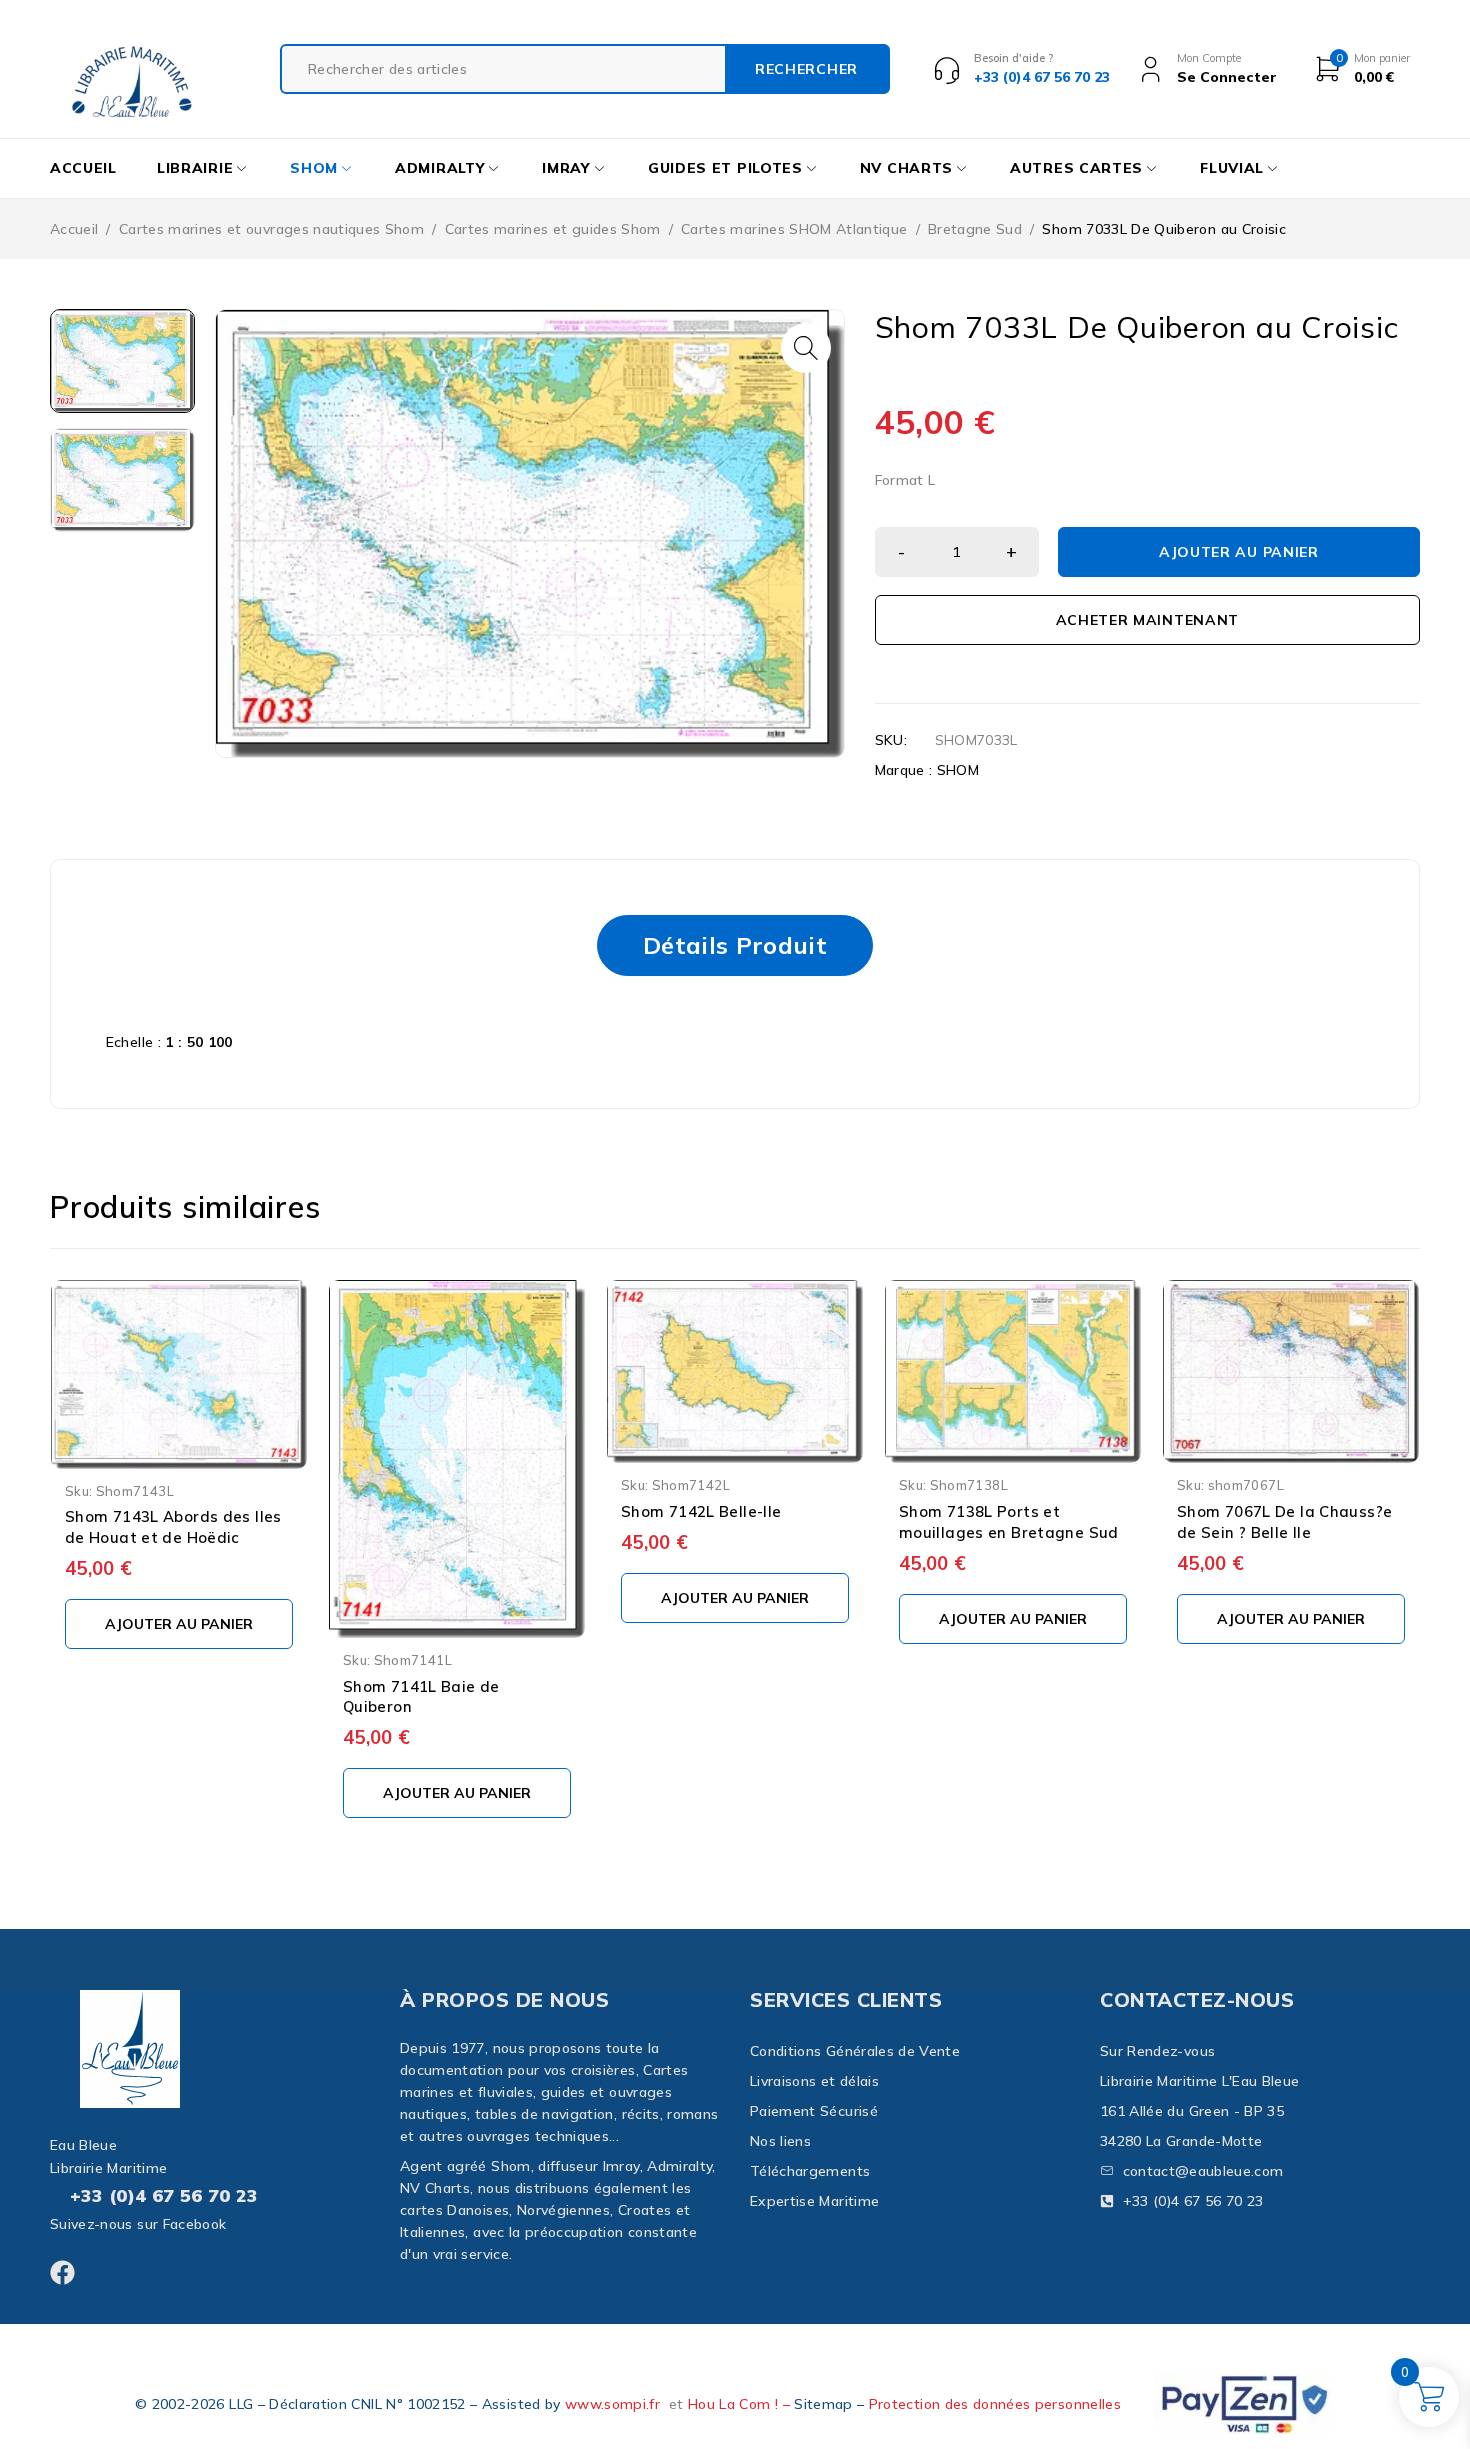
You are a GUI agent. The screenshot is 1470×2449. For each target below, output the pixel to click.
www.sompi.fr (612, 2404)
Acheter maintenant (1148, 620)
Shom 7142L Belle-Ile (701, 1511)
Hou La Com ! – (741, 2404)
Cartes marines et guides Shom (553, 229)
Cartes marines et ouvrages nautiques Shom (271, 229)
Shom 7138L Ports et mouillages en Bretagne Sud (1009, 1522)
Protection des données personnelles (995, 2404)
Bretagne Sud (975, 229)
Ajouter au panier (1239, 552)
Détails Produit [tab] (735, 945)
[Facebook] (62, 2272)
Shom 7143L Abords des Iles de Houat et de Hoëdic (173, 1527)
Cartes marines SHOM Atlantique (794, 229)
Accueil (74, 229)
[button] (806, 348)
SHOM (958, 770)
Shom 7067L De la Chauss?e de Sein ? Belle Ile (1284, 1522)
